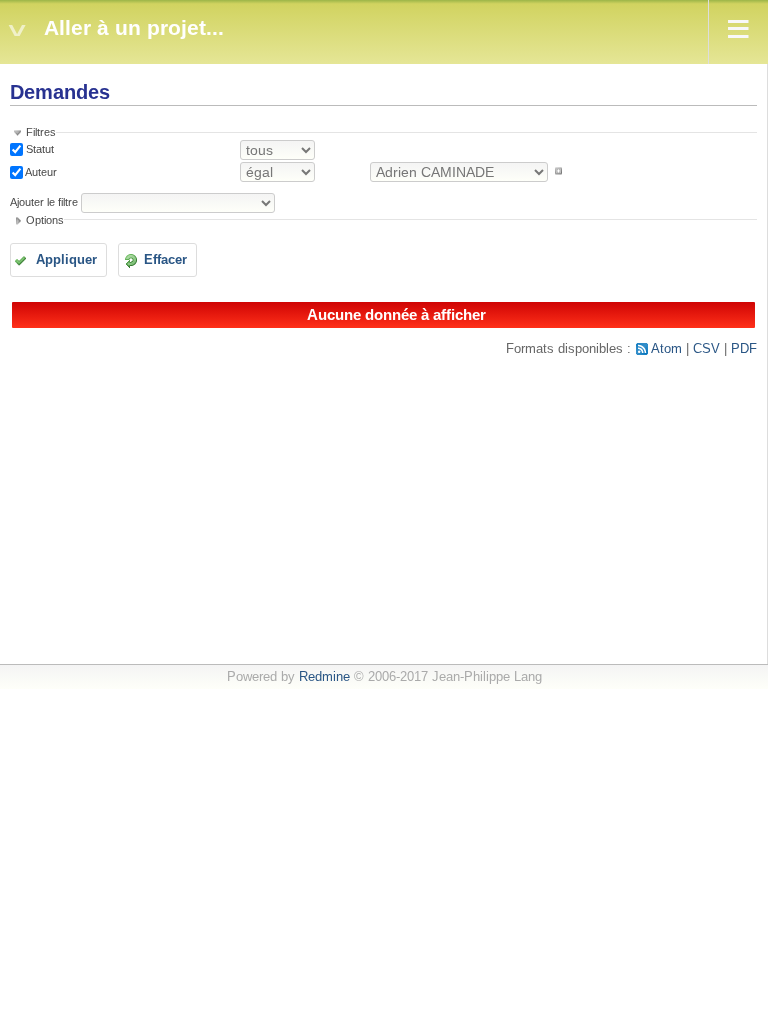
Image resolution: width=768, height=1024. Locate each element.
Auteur (40, 171)
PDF (744, 349)
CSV (706, 349)
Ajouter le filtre (44, 202)
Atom (666, 349)
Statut (38, 149)
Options (45, 220)
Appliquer (66, 260)
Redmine (324, 677)
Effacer (165, 260)
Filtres (41, 132)
